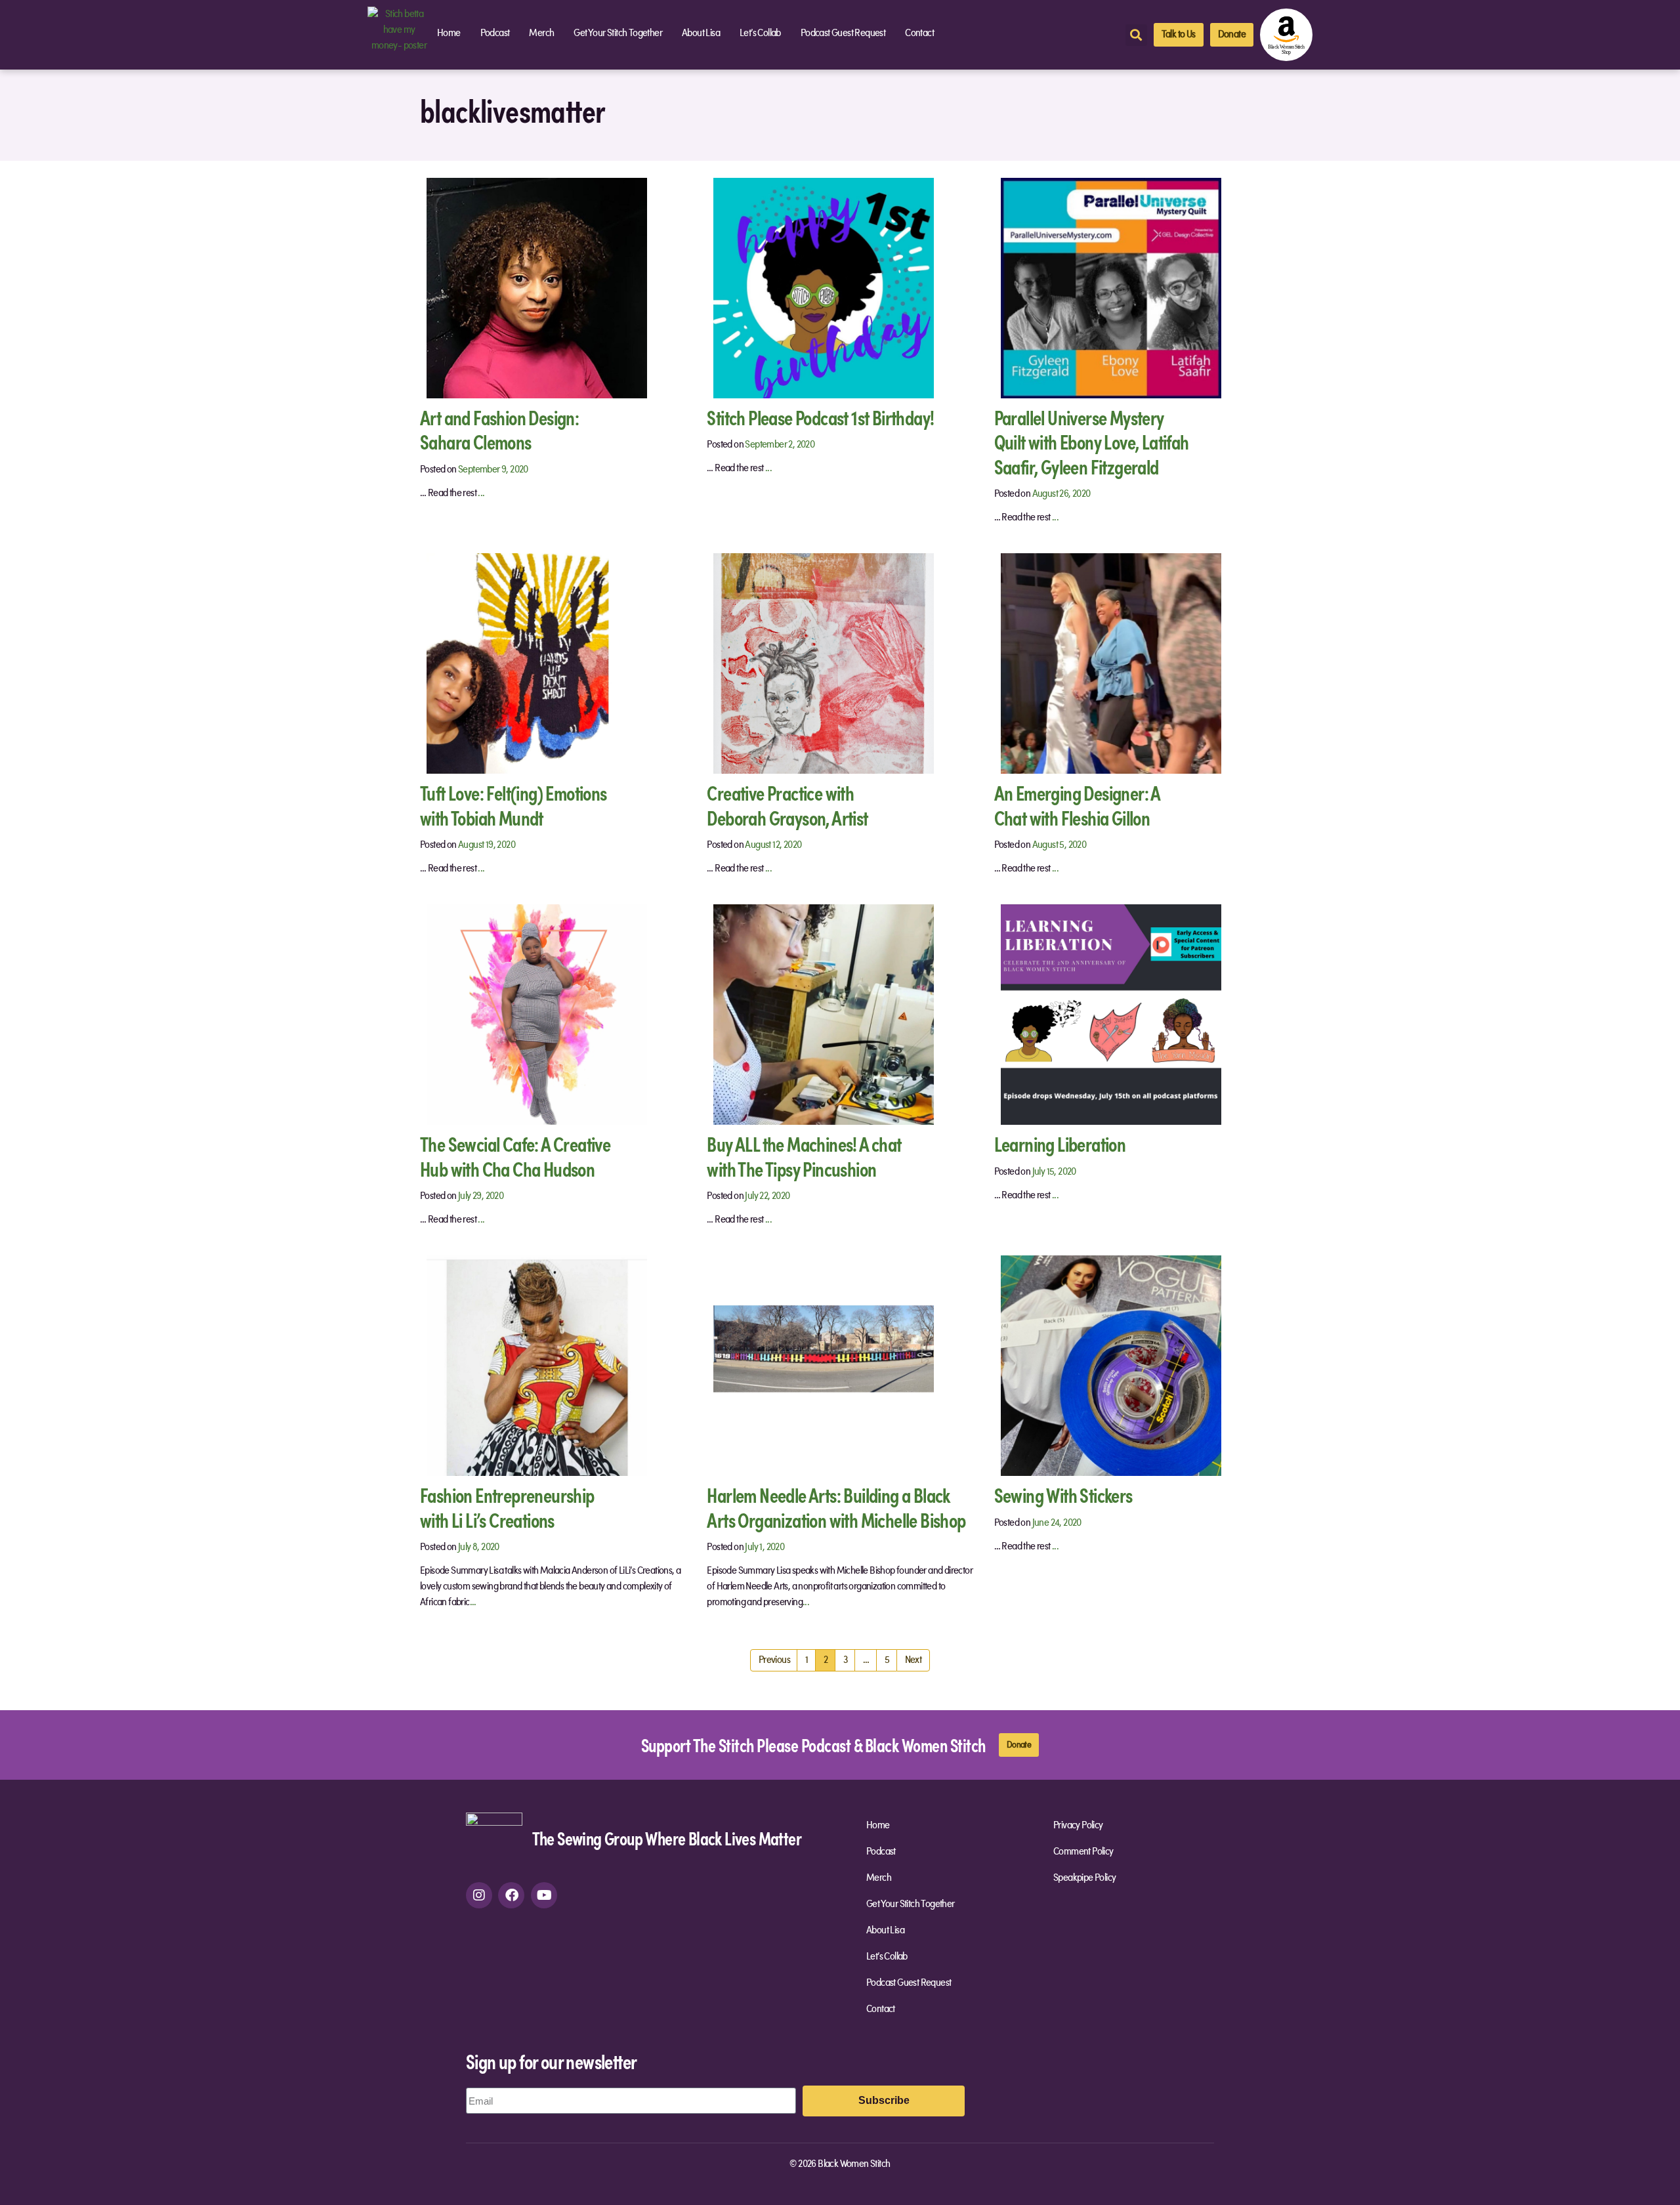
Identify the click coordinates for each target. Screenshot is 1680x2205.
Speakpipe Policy (1084, 1878)
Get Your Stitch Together (618, 33)
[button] (1136, 35)
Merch (541, 33)
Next (913, 1660)
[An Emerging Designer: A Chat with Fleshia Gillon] (1111, 663)
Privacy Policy (1078, 1826)
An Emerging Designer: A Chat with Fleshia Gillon (1078, 805)
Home (449, 33)
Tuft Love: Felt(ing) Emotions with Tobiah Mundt (514, 805)
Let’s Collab (760, 33)
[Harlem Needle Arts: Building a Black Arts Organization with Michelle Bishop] (824, 1366)
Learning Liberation (1060, 1144)
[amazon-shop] (1286, 35)
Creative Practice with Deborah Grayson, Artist (787, 805)
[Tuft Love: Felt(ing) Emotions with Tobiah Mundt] (537, 663)
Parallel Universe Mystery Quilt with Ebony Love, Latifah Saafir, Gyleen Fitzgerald (1092, 442)
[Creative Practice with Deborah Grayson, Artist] (824, 663)
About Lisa (701, 33)
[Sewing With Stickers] (1111, 1366)
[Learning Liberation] (1111, 1015)
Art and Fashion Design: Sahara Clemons (499, 430)
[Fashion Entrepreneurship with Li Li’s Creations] (537, 1366)
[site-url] (494, 1841)
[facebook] (511, 1895)
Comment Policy (1083, 1852)
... (481, 493)
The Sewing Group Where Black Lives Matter (667, 1838)
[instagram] (479, 1895)
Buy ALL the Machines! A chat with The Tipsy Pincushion (804, 1156)
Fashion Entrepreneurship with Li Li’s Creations (507, 1507)
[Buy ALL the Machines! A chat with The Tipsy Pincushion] (824, 1015)
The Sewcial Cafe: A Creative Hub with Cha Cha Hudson (515, 1156)
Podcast (495, 33)
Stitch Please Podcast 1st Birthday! (820, 417)
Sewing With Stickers (1063, 1495)
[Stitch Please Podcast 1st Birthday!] (824, 287)
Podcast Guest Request (843, 33)
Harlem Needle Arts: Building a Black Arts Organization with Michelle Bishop (836, 1507)
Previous (774, 1660)
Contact (919, 33)
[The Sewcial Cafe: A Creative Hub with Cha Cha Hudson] (537, 1015)
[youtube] (544, 1895)
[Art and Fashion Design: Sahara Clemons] (537, 287)
